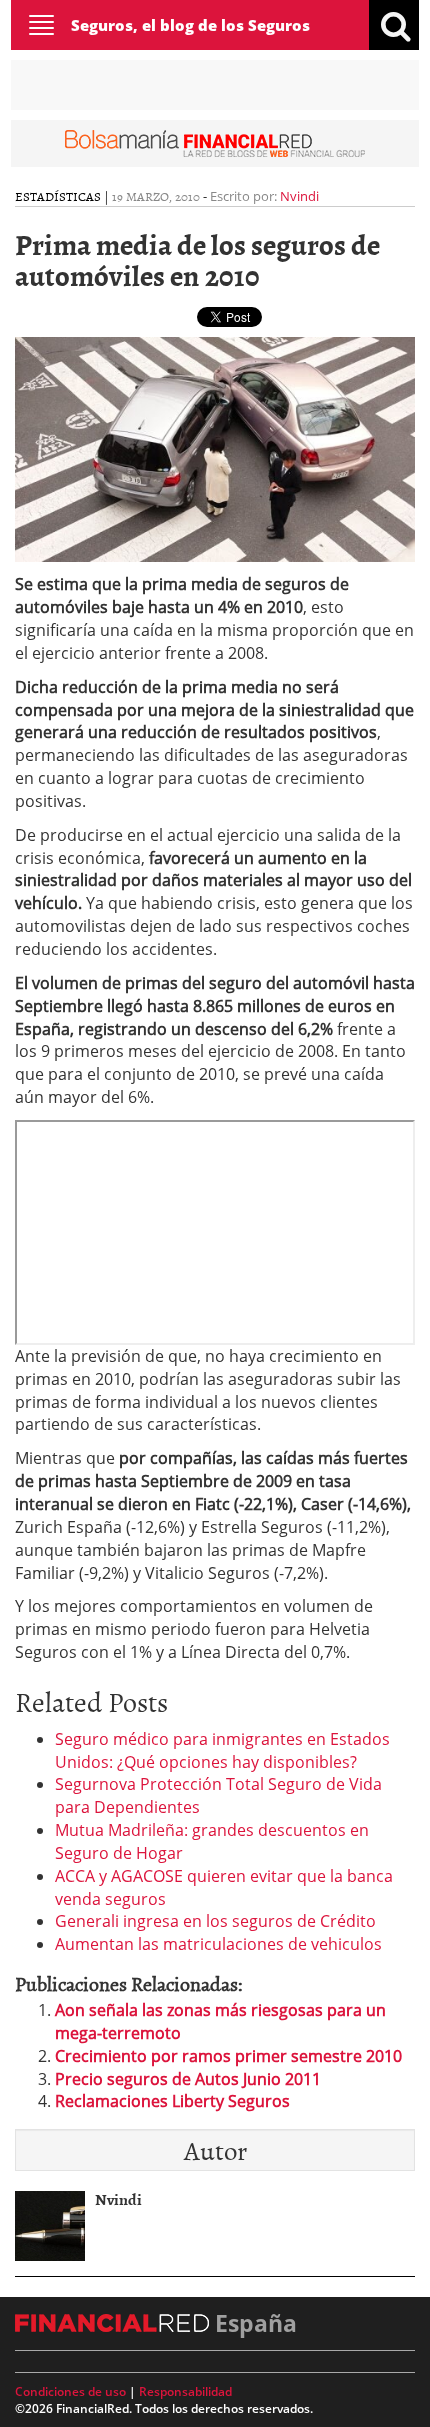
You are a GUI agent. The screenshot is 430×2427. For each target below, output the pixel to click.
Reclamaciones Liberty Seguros (172, 2101)
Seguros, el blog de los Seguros (190, 25)
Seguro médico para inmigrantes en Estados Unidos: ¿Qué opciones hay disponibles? (222, 1750)
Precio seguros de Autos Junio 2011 (188, 2079)
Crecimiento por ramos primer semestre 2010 (228, 2056)
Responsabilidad (185, 2391)
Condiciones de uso (70, 2391)
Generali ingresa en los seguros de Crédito (215, 1921)
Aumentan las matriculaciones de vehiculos (218, 1944)
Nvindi (299, 196)
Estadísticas (58, 196)
